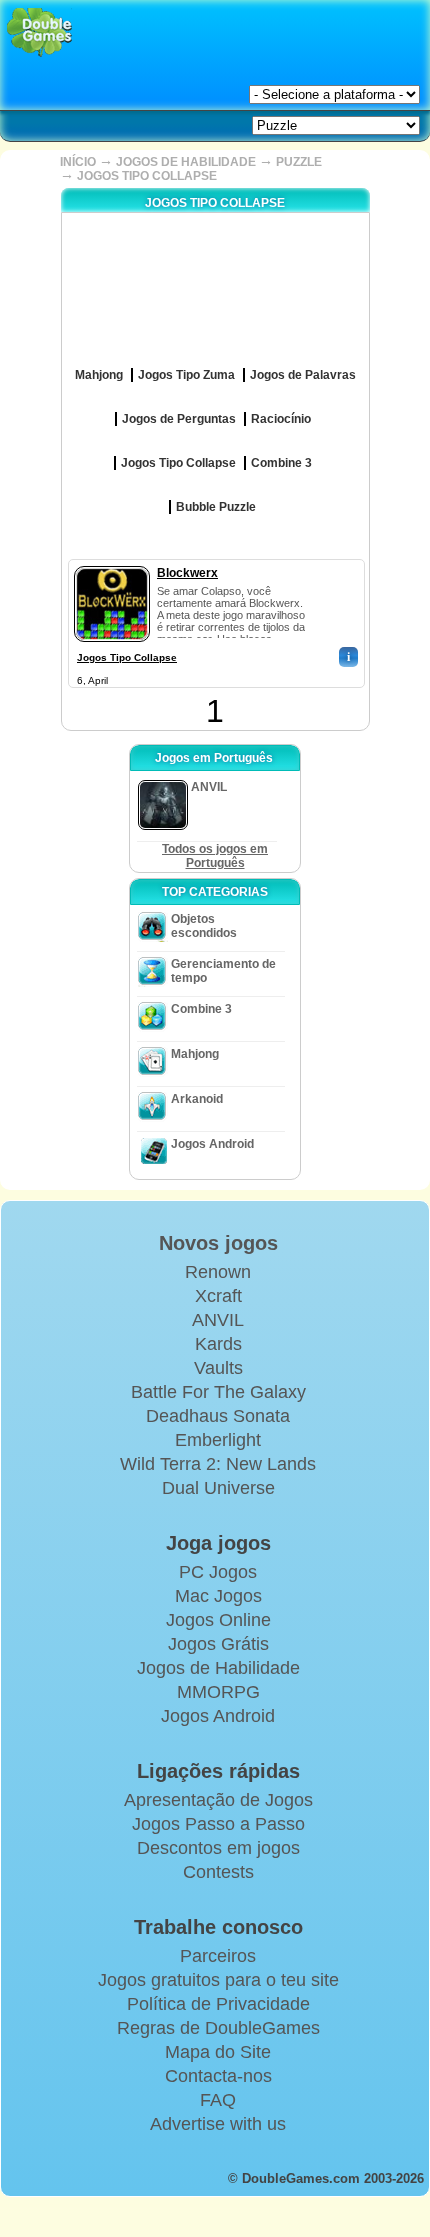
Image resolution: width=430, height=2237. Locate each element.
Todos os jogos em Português (215, 856)
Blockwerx (187, 573)
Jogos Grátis (218, 1644)
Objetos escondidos (204, 926)
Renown (218, 1272)
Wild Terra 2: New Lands (218, 1464)
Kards (218, 1344)
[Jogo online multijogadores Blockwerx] (112, 562)
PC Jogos (218, 1572)
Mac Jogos (218, 1596)
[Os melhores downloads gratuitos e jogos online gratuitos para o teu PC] (39, 32)
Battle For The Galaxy (218, 1392)
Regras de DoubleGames (218, 2028)
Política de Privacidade (218, 2004)
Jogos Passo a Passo (218, 1824)
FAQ (218, 2100)
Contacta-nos (218, 2076)
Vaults (218, 1368)
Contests (218, 1872)
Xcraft (218, 1296)
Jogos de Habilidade (218, 1668)
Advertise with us (218, 2124)
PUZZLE (299, 162)
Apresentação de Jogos (218, 1800)
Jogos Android (212, 1144)
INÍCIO (78, 162)
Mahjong (195, 1054)
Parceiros (218, 1956)
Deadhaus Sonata (218, 1416)
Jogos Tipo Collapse (127, 657)
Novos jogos (218, 1243)
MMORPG (218, 1692)
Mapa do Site (218, 2052)
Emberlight (218, 1440)
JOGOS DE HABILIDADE (186, 162)
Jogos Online (218, 1620)
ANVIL (218, 1320)
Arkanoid (197, 1099)
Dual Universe (218, 1488)
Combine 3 (201, 1009)
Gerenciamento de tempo (223, 971)
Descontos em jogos (218, 1848)
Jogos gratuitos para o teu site (218, 1980)
